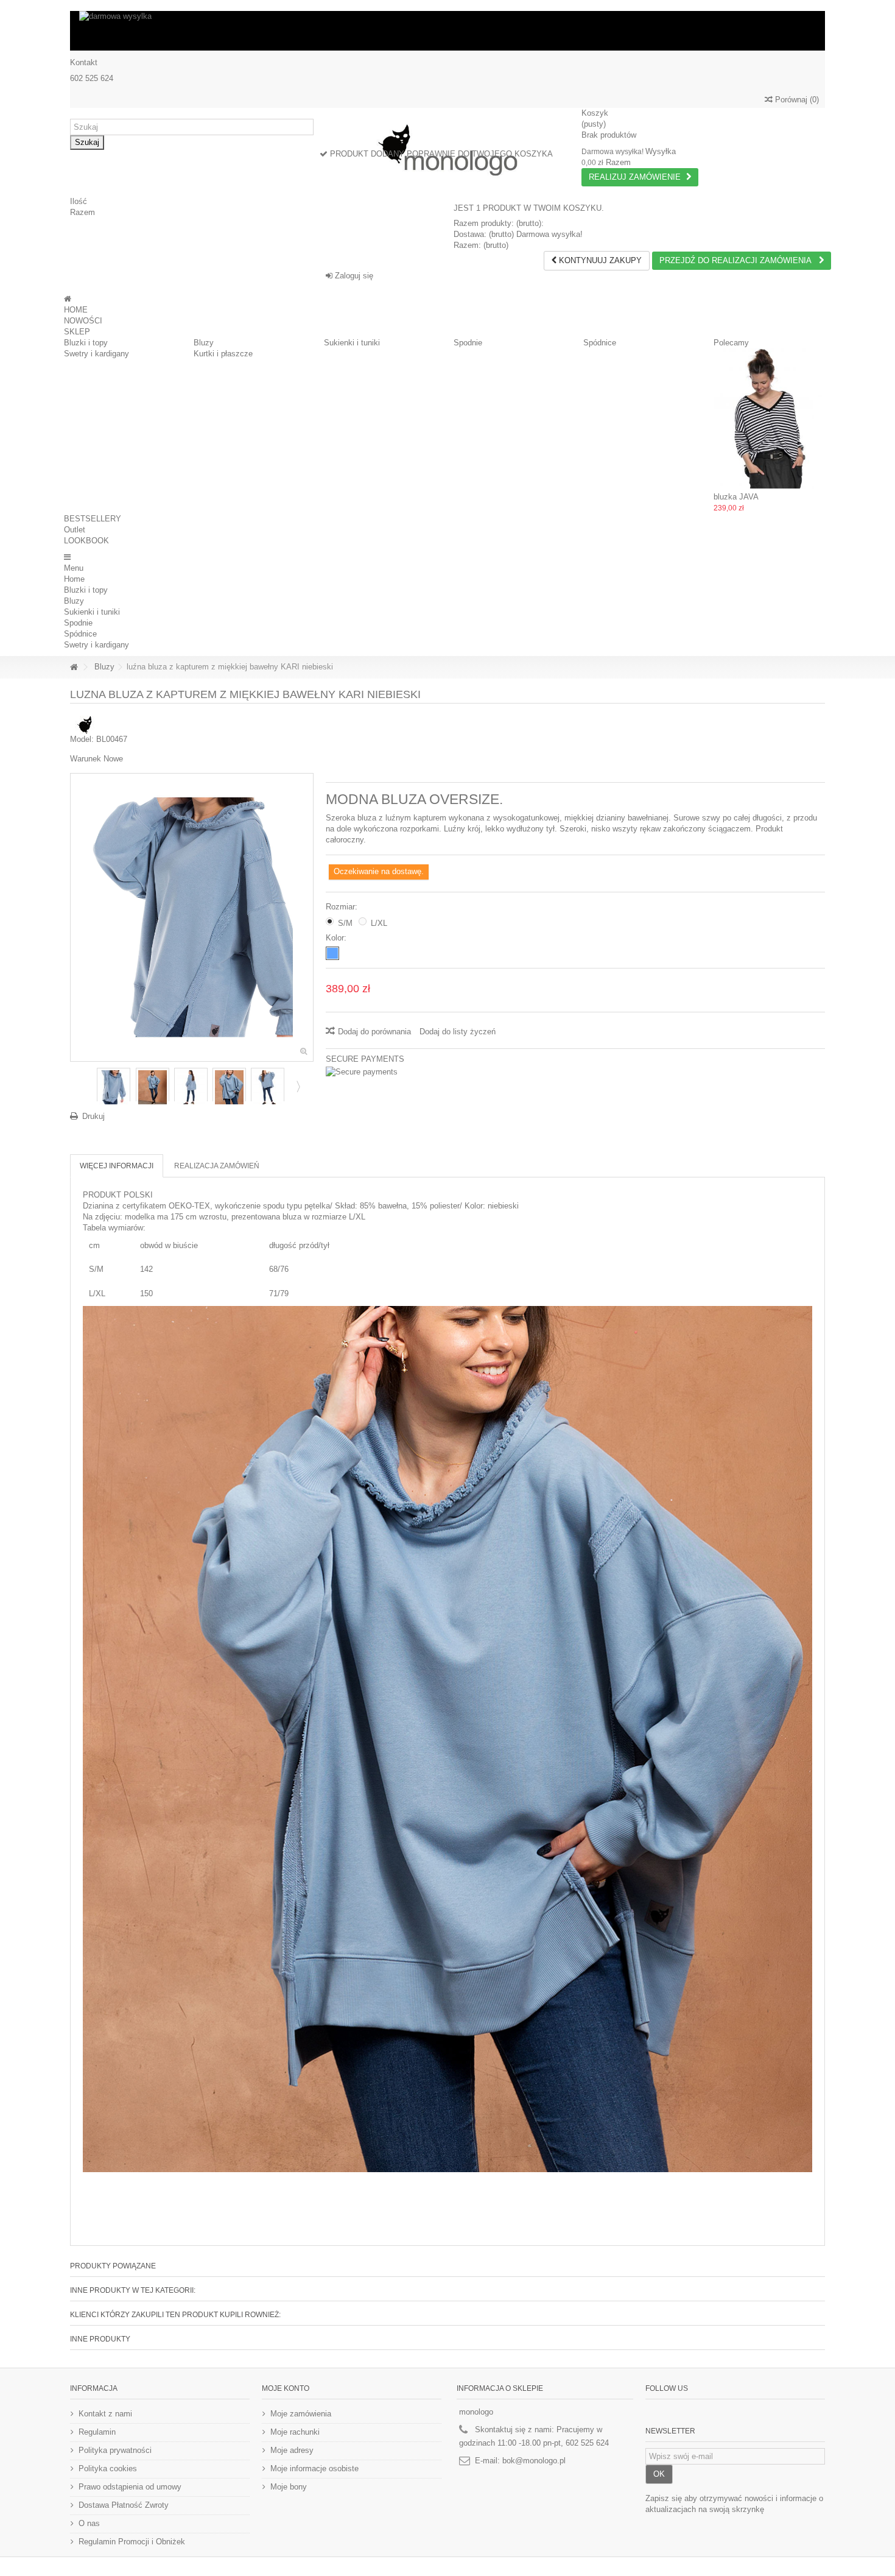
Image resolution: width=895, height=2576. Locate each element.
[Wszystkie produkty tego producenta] (85, 724)
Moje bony (289, 2487)
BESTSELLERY (93, 519)
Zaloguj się (353, 276)
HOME (76, 310)
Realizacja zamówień (217, 1166)
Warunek (86, 759)
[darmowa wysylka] (447, 31)
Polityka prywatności (115, 2450)
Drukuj (93, 1116)
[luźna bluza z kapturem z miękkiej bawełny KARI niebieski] (114, 1087)
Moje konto (286, 2388)
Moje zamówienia (301, 2414)
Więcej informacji (117, 1166)
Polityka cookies (108, 2468)
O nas (89, 2523)
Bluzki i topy (86, 343)
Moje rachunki (295, 2432)
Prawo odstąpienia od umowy (130, 2487)
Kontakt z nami (105, 2414)
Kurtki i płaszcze (223, 354)
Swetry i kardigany (97, 354)
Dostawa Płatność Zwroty (124, 2505)
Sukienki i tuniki (352, 343)
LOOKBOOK (86, 541)
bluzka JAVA (736, 497)
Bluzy (204, 343)
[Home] (68, 299)
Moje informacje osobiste (314, 2468)
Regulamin (97, 2432)
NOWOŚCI (83, 321)
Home (74, 579)
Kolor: (337, 938)
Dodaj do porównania (374, 1032)
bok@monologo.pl (534, 2461)
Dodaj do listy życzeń (458, 1032)
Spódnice (600, 343)
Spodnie (468, 343)
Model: (82, 739)
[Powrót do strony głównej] (74, 667)
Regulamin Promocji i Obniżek (132, 2542)
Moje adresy (292, 2450)
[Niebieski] (332, 953)
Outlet (75, 530)
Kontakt (84, 62)
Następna (297, 1086)
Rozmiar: (343, 907)
